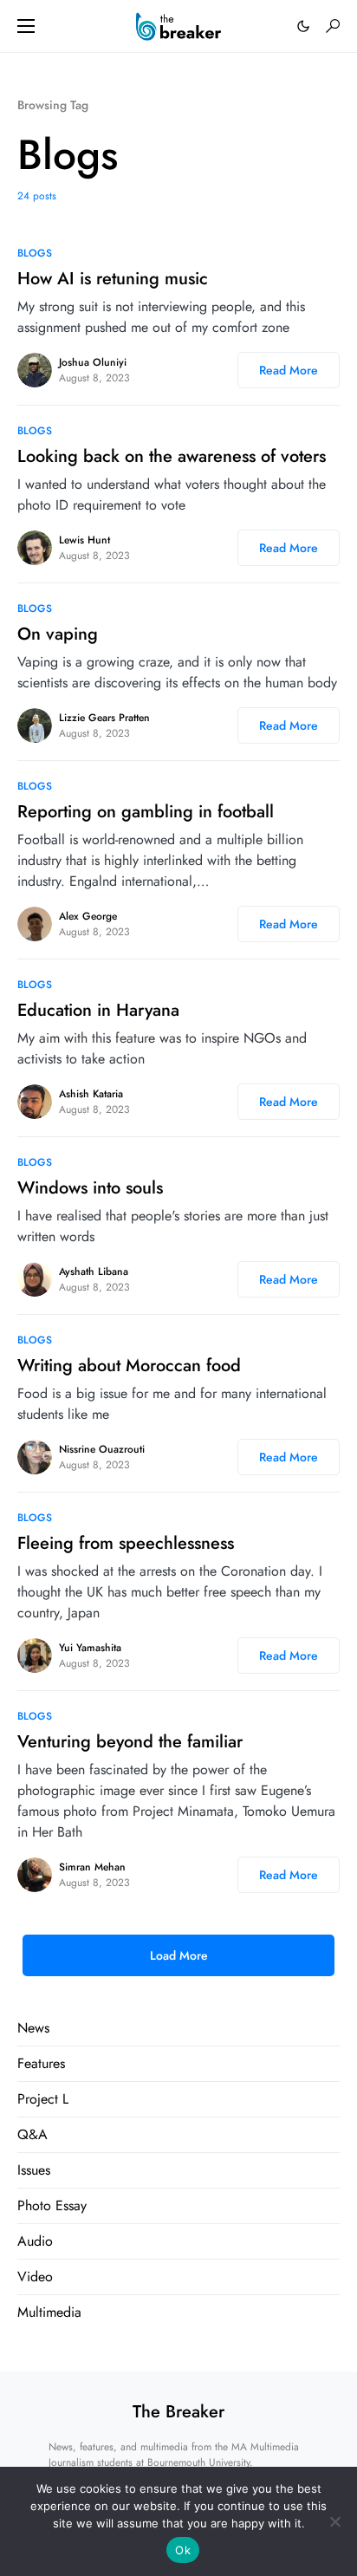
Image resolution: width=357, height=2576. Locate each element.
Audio (35, 2241)
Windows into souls (90, 1188)
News (33, 2028)
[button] (26, 26)
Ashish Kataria (91, 1094)
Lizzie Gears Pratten (104, 718)
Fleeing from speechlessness (126, 1543)
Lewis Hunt (84, 540)
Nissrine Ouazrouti (102, 1449)
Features (41, 2063)
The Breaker (178, 2412)
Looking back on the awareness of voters (172, 456)
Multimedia (49, 2312)
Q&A (32, 2134)
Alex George (88, 916)
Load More (179, 1955)
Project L (43, 2099)
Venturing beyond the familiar (130, 1742)
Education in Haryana (98, 1010)
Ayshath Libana (94, 1272)
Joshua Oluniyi (93, 362)
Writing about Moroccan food (129, 1366)
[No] (335, 2521)
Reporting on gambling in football (146, 812)
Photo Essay (52, 2205)
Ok (183, 2550)
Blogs (35, 253)
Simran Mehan (92, 1867)
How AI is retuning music (113, 279)
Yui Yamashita (90, 1648)
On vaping (58, 634)
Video (35, 2277)
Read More (289, 370)
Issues (34, 2170)
